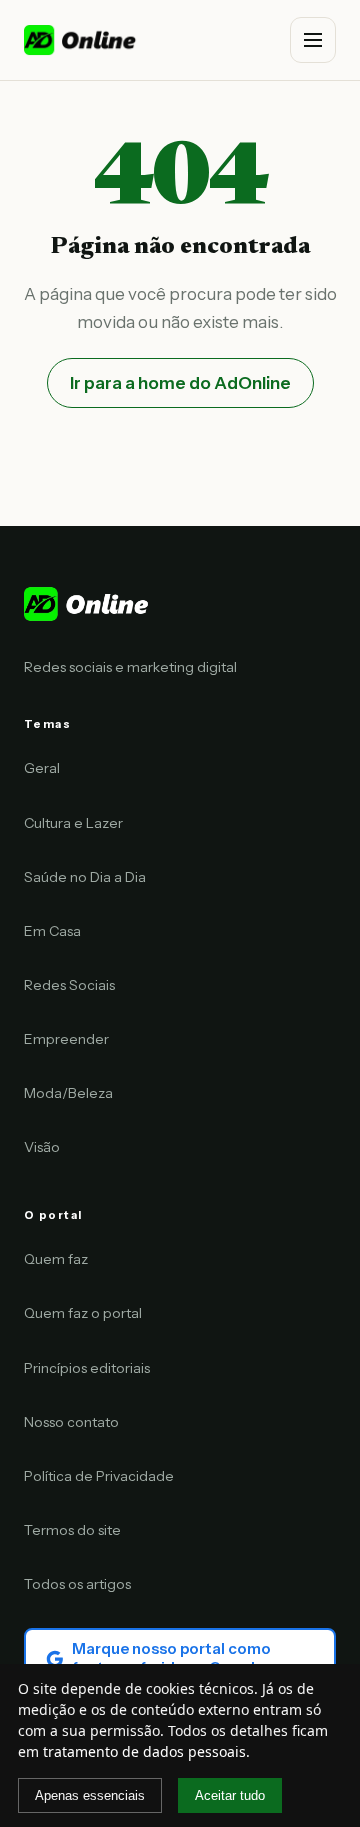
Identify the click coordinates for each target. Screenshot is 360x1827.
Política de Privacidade (99, 1476)
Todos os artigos (77, 1584)
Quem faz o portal (83, 1313)
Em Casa (52, 931)
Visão (42, 1147)
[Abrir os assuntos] (313, 40)
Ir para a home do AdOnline (180, 383)
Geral (42, 768)
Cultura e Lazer (73, 823)
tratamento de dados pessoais (144, 1751)
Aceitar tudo (230, 1795)
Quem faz (56, 1259)
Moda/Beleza (68, 1093)
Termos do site (72, 1530)
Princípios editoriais (87, 1368)
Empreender (66, 1039)
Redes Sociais (69, 985)
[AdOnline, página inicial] (81, 40)
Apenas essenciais (90, 1795)
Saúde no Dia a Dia (85, 877)
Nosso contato (71, 1422)
